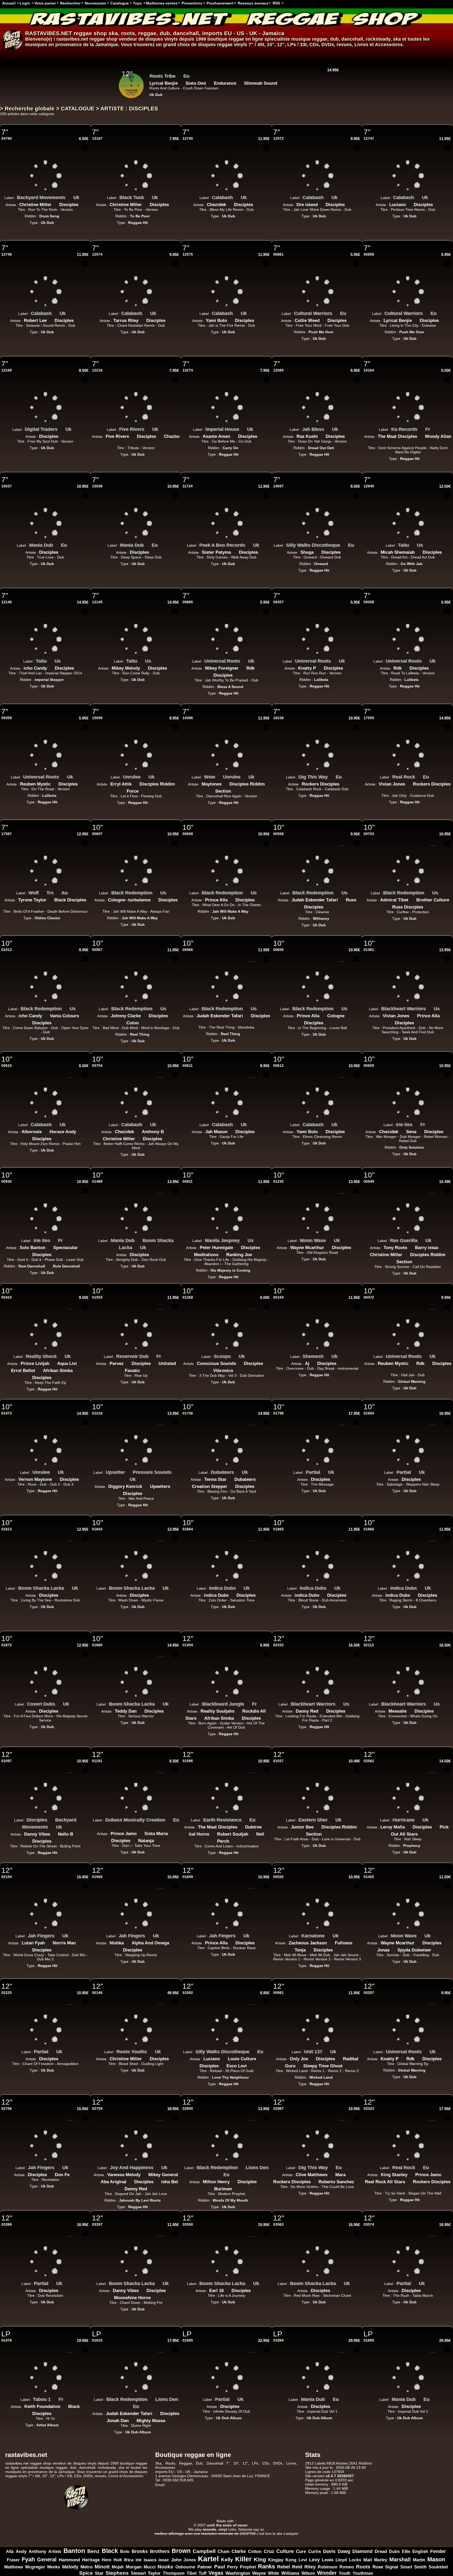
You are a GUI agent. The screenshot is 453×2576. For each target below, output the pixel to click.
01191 (97, 1761)
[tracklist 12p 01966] (161, 1886)
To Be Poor (140, 216)
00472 (369, 1297)
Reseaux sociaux (253, 3)
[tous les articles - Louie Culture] (260, 2057)
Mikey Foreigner (222, 668)
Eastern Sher (313, 1820)
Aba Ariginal (114, 2182)
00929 (369, 1066)
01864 (188, 1529)
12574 (97, 254)
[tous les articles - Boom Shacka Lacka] (136, 1246)
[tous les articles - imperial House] (243, 428)
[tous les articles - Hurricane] (418, 1819)
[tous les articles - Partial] (324, 1471)
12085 (278, 370)
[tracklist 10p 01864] (251, 1538)
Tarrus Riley (126, 321)
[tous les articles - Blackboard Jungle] (248, 1703)
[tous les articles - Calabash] (237, 196)
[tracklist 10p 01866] (433, 1538)
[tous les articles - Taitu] (413, 544)
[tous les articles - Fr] (190, 75)
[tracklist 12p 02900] (251, 2118)
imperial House (222, 429)
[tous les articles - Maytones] (225, 783)
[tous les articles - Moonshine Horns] (155, 2296)
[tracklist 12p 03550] (251, 2234)
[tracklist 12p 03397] (161, 2234)
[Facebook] (420, 2516)
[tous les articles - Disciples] (82, 203)
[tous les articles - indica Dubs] (240, 1587)
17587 (7, 834)
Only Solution (412, 1147)
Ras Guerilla (404, 1240)
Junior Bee (302, 1827)
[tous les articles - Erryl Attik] (136, 783)
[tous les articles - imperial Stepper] (68, 678)
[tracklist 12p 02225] (70, 2002)
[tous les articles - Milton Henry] (234, 2180)
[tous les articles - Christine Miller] (55, 203)
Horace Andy (63, 1132)
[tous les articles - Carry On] (242, 446)
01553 (97, 1297)
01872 (7, 1645)
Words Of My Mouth (230, 2200)
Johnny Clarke (126, 1016)
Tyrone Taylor (32, 900)
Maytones (212, 784)
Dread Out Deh (321, 448)
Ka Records (404, 429)
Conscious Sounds (216, 1364)
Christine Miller (35, 205)
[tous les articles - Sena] (420, 1130)
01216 (97, 1413)
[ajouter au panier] (323, 68)
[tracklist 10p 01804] (433, 1422)
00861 (278, 254)
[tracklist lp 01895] (433, 2349)
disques (207, 45)
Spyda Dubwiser (414, 1950)
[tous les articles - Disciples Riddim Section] (235, 790)
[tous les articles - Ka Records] (421, 428)
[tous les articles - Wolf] (42, 891)
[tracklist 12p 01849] (251, 1886)
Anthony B (153, 1132)
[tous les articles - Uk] (83, 196)
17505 (369, 718)
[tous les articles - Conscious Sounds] (240, 1362)
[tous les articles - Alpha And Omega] (173, 1942)
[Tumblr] (441, 2516)
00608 (188, 834)
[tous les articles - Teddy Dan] (141, 1710)
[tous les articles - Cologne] (348, 1014)
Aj (307, 1364)
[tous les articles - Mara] (349, 2173)
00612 (278, 1066)
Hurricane (403, 1820)
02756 (7, 2109)
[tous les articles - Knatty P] (320, 667)
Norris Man (64, 1943)
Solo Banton (33, 1248)
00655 (278, 950)
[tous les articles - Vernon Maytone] (56, 1478)
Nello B (66, 1834)
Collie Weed (307, 321)
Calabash (222, 197)
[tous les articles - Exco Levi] (251, 2064)
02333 (278, 1645)
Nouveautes (95, 3)
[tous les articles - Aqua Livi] (81, 1362)
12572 (278, 138)
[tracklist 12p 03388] (70, 2234)
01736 (188, 1413)
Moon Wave (313, 1240)
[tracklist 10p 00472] (433, 1306)
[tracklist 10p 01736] (251, 1422)
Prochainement (220, 3)
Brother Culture (433, 900)
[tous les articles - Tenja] (310, 1949)
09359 (7, 718)
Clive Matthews (312, 2175)
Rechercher (70, 3)
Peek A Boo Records (222, 545)
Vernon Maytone (35, 1479)
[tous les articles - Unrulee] (144, 776)
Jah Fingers (41, 1936)
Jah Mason (216, 1132)
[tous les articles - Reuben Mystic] (55, 783)
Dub (199, 2463)
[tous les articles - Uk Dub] (58, 221)
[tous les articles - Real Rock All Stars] (409, 2180)
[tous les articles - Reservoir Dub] (152, 1355)
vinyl (223, 2529)
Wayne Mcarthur (307, 1248)
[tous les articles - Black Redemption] (156, 891)
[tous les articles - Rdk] (258, 667)
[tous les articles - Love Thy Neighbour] (253, 2076)
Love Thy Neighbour (230, 2077)
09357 (278, 602)
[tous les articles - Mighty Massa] (169, 2419)
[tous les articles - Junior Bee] (317, 1826)
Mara (340, 2175)
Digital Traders (41, 429)
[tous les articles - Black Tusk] (148, 196)
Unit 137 (313, 2052)
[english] (19, 57)
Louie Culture (242, 2059)
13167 (97, 138)
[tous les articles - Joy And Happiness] (157, 2166)
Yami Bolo (216, 321)
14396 (188, 718)
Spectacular (66, 1248)
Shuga (307, 552)
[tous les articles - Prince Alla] (231, 899)
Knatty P (307, 668)
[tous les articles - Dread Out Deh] (338, 446)
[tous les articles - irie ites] (416, 1123)
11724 (188, 486)
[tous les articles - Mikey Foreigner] (242, 667)
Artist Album (47, 2425)
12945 (369, 486)
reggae (147, 33)
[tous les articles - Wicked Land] (337, 2076)
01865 (278, 1529)
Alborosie (32, 1132)
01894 (278, 2340)
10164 (369, 370)
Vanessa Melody (124, 2175)
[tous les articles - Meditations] (222, 1253)
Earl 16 (216, 2291)
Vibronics (223, 1371)
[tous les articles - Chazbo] (136, 442)
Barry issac (427, 1248)
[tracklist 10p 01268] (251, 1306)
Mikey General (163, 2175)
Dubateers (222, 1472)
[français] (6, 57)
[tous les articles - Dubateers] (238, 1471)
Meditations (206, 1255)
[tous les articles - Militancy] (333, 917)
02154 (7, 1877)
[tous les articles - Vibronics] (237, 1369)
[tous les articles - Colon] (143, 1021)
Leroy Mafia (393, 1827)
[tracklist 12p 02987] (342, 2118)
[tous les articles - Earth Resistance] (245, 1819)
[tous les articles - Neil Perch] (233, 1840)
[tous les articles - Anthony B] (168, 1130)
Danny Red (307, 1711)
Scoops (222, 1356)
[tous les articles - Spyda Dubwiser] (435, 1949)
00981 (278, 1993)
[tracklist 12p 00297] (433, 2002)
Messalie (398, 1711)
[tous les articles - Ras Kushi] (322, 435)
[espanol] (13, 57)
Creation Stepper (210, 1486)
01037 (278, 1761)
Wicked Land (321, 2077)
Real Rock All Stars (385, 2182)
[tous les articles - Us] (427, 544)
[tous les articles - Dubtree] (266, 1826)
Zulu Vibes (161, 76)
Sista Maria (156, 1834)
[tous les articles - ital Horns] (213, 1833)
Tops (137, 3)
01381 (369, 950)
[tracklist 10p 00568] (342, 843)
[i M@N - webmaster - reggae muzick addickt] (254, 2525)
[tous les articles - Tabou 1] (55, 2398)
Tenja (300, 1950)
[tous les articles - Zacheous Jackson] (331, 1942)
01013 (7, 950)
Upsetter (115, 1472)
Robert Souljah (233, 1834)
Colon (133, 1023)
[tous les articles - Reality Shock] (61, 1355)
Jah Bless (313, 429)
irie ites (404, 1125)
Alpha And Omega (150, 1943)
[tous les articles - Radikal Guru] (299, 2064)
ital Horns (199, 1834)
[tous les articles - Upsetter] (129, 1471)
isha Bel (170, 2182)
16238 (278, 718)
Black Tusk (132, 197)
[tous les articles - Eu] (350, 312)
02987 (278, 2109)
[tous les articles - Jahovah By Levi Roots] (165, 2199)
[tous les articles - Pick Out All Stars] (422, 1833)
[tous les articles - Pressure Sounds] (175, 1471)
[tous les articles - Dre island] (322, 203)
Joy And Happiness (132, 2168)
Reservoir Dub (132, 1356)
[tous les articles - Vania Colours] (83, 1014)
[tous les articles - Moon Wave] (330, 1239)
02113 (369, 1645)
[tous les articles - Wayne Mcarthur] (328, 1246)
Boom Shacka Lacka (41, 1588)
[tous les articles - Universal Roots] (244, 660)
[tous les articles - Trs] (57, 891)
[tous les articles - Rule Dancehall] (84, 1265)
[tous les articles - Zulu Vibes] (177, 75)
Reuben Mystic (35, 784)
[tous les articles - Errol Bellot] (39, 1369)
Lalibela (321, 680)
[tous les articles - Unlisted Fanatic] (144, 1369)
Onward (321, 564)
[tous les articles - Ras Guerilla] (421, 1239)
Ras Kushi (307, 436)
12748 (7, 254)
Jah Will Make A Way (140, 918)
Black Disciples (70, 900)
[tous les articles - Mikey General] (97, 2180)
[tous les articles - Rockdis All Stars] (200, 1717)
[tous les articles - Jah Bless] (328, 428)
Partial (313, 1472)
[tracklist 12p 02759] (161, 2118)
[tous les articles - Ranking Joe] (256, 1253)
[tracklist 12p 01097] (70, 1770)
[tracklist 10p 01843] (161, 1538)
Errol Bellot (23, 1371)
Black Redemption (132, 893)
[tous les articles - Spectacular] (82, 1246)
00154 (278, 1297)
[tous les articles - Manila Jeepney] (244, 1239)
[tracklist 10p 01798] (342, 1422)
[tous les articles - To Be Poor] (154, 214)
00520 (278, 1877)
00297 (369, 1993)
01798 (278, 1413)
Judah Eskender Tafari (315, 900)
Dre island (307, 205)
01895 (369, 2340)
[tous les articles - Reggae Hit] (173, 93)
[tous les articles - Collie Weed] (323, 319)
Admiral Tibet (394, 900)
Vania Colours (64, 1016)
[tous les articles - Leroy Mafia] (409, 1826)
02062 (369, 1761)
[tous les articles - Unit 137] (326, 2050)
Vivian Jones (392, 784)
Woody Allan (438, 436)
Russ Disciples (408, 907)
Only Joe (299, 2059)
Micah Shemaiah (398, 552)
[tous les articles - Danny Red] (322, 1710)
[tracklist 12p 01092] (251, 2002)
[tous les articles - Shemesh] (327, 1355)
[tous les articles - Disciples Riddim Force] (142, 790)
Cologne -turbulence (129, 900)
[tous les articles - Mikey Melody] (144, 667)
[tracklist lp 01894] (342, 2349)
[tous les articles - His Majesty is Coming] (254, 1269)
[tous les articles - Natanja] (158, 1839)
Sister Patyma (216, 552)
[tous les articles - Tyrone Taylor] (50, 899)
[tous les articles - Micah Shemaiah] (419, 551)
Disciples (69, 205)
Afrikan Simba (58, 1371)
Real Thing (140, 1034)
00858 (369, 254)
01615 (97, 2340)
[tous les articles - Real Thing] (153, 1033)
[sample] (315, 68)
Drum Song (49, 216)
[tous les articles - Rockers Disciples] (343, 783)
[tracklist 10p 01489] (161, 1191)
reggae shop (90, 33)
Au (64, 893)
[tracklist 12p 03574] (433, 2234)
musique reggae (309, 39)
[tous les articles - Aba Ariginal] (130, 2180)
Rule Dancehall (66, 1266)
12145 (97, 602)
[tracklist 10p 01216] (161, 1422)
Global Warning (412, 1381)
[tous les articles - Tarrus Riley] (142, 319)
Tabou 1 (42, 2399)
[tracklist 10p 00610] (70, 1075)
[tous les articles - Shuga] (317, 551)
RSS (276, 3)
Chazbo (172, 436)
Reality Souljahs (217, 1711)
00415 (7, 1297)
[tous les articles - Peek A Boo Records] (249, 544)
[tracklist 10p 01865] (342, 1538)
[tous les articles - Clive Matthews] (331, 2173)
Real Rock (404, 777)
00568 (278, 834)
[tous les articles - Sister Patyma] (235, 551)
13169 (7, 370)
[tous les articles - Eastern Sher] (331, 1819)
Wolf (33, 893)
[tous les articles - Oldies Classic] (64, 916)
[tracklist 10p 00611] (251, 1075)
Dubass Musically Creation (135, 1820)
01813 (7, 1529)
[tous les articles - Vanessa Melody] (144, 2173)
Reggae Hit (159, 95)
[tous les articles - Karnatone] (328, 1934)
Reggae (186, 2463)
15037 (7, 486)
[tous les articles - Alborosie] (46, 1130)
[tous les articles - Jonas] (393, 1949)
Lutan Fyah (33, 1943)
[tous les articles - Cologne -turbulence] (154, 899)
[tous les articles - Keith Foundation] (64, 2405)
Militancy (321, 918)
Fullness (344, 1943)
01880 (97, 1645)
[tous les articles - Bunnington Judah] (192, 82)
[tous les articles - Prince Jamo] (141, 1832)
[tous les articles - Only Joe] (312, 2057)
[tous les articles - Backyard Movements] (69, 196)
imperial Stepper (49, 680)
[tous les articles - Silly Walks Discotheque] (344, 544)
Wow (209, 777)
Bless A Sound (230, 687)
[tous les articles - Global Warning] (429, 1380)
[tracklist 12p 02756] (70, 2118)
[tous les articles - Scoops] (235, 1355)
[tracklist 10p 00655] (342, 959)
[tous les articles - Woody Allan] (408, 442)
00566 (188, 950)
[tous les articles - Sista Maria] (172, 1832)
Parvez (117, 1364)
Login (25, 3)
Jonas (383, 1950)
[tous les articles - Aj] (313, 1362)
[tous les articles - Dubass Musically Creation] (169, 1819)
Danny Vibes (37, 1834)
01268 (188, 1297)
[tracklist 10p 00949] (433, 1191)
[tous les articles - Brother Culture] (388, 906)
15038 (97, 486)
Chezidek (216, 205)
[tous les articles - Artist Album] (62, 2423)
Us (420, 545)
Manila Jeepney (222, 1240)
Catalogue (120, 3)
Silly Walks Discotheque (313, 545)
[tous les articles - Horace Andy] (80, 1130)
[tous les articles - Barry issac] (443, 1246)
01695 (188, 2340)
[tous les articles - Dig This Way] (332, 776)
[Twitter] (427, 2516)
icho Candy (35, 668)
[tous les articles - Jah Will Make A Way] (162, 916)
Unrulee (132, 777)
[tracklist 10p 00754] (161, 1075)
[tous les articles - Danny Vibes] (54, 1833)
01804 (369, 1413)
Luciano (398, 205)
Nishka (117, 1943)
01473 (7, 1413)
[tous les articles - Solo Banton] (49, 1246)
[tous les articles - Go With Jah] (427, 562)
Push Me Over (321, 332)
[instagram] (434, 2516)
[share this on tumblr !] (85, 156)
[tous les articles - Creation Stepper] (231, 1485)
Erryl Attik (121, 784)
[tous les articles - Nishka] (128, 1942)
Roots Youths (132, 2052)
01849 (188, 1877)
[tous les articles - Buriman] (236, 2187)
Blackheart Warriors (403, 1009)
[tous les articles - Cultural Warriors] (336, 312)
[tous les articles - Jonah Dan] (133, 2419)
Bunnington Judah (169, 83)
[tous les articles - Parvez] (128, 1362)
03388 (7, 2224)
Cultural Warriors (313, 313)
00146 (97, 1993)
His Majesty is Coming (230, 1270)
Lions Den (257, 2168)
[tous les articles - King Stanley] (411, 2173)
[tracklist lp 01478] (70, 2349)
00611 (188, 1066)
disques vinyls (161, 39)
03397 (97, 2224)
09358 (369, 602)
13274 (188, 370)
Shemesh (313, 1356)
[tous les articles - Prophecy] (424, 1844)
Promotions (192, 3)
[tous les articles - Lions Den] (219, 2173)
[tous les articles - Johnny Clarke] (145, 1014)
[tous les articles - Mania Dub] (57, 544)
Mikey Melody (126, 668)
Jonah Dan (118, 2421)
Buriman (223, 2189)
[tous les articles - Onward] (332, 562)
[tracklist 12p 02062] (433, 1770)
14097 (278, 486)
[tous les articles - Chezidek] (230, 203)
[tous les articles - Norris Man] (80, 1942)
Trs (50, 893)
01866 (369, 1529)
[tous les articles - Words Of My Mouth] (252, 2199)
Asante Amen (216, 436)
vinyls (241, 45)
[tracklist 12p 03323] (433, 2118)
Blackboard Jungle (223, 1704)
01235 (278, 1181)
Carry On (230, 448)
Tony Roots (395, 1248)
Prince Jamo (124, 1834)
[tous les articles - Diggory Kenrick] (146, 1485)
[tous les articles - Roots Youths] (151, 2050)
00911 (188, 1181)
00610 (7, 1066)
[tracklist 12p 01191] (161, 1770)
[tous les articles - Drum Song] (63, 214)
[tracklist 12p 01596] (251, 1770)
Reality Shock (41, 1356)
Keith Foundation (42, 2406)
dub (165, 33)
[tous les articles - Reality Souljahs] (238, 1710)
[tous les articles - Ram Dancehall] (49, 1265)
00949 (369, 1181)
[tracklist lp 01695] (251, 2349)
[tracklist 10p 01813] (70, 1538)
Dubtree (253, 1827)
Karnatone (313, 1936)
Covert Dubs (41, 1704)
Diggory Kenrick (125, 1486)
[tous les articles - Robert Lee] (51, 319)
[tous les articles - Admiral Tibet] (412, 899)
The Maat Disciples (397, 436)
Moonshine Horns (132, 2298)
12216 (97, 370)
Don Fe (62, 2175)
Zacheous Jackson (308, 1943)
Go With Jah (412, 564)
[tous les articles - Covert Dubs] (59, 1703)
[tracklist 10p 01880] (161, 1654)
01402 (369, 1877)
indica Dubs (222, 1588)
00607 (97, 834)
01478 (7, 2340)
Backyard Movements (41, 197)
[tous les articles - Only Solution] (428, 1146)
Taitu (403, 545)
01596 (188, 1761)
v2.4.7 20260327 (340, 2476)
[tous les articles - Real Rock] (419, 776)
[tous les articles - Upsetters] (174, 1485)
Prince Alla (216, 900)
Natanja (146, 1841)
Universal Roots (222, 661)
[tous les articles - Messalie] (411, 1710)
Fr (184, 76)
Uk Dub (47, 223)
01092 (188, 1993)
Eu (343, 313)
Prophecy (412, 1846)
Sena (411, 1132)
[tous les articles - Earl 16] (228, 2289)
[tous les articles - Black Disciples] (45, 906)
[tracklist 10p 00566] (251, 959)
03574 (369, 2224)
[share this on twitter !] (69, 156)
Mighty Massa (151, 2421)
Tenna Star (215, 1479)
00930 (7, 1181)
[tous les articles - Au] (72, 891)
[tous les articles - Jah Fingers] (58, 1934)
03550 (188, 2224)
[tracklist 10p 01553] (161, 1306)
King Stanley (394, 2175)
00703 (369, 834)
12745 (188, 138)
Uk (76, 197)
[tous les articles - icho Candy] (51, 667)
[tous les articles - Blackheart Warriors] (430, 1007)
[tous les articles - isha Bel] (121, 2187)
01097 (7, 1761)
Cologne (336, 1016)
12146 (7, 602)
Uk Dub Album (138, 2432)
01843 (97, 1529)
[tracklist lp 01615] (161, 2349)
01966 (97, 1877)
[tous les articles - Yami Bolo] (231, 319)
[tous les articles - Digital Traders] (61, 428)
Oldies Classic (47, 918)
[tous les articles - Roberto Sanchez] (358, 2180)
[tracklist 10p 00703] (433, 843)
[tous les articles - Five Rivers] (148, 428)
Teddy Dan (126, 1711)
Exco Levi (237, 2066)
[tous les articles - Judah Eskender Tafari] (342, 899)
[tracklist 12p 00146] (161, 2002)
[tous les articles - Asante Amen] (234, 435)
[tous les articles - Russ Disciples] (327, 906)
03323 (369, 2109)
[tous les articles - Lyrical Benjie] (416, 319)
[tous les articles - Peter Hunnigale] (237, 1246)
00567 (97, 950)
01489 (97, 1181)
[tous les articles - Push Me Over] (337, 330)
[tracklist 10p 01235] (342, 1191)
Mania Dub (41, 545)
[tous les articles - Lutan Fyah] (49, 1942)
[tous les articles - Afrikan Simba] (77, 1369)
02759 (97, 2109)
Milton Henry (216, 2182)
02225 (7, 1993)
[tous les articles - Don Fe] (73, 2173)
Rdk (250, 668)
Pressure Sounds (152, 1472)
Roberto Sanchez (336, 2182)
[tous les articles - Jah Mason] (231, 1130)
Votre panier (45, 3)
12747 (369, 138)
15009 (97, 718)
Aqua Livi (67, 1364)
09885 (188, 602)
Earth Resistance (222, 1820)
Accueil (9, 3)
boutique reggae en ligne (235, 39)
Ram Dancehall (32, 1266)
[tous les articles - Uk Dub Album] (155, 2430)
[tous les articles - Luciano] (410, 203)
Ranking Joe (239, 1255)
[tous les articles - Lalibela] (332, 678)
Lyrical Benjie (398, 321)
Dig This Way (313, 777)
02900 (188, 2109)
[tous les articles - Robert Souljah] (252, 1833)
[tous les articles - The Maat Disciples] (421, 435)
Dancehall (215, 2463)
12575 (188, 254)
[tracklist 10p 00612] (342, 1075)
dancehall (186, 33)
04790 (7, 138)
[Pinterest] (448, 2516)
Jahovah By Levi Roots (140, 2200)
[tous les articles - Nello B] (77, 1833)
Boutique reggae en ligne (193, 2455)
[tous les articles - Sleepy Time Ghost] (347, 2064)
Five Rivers (132, 429)
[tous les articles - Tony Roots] (411, 1246)
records (209, 2529)
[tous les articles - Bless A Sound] (247, 685)
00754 (97, 1066)
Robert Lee (35, 321)
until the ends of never (227, 2525)
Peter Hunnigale (216, 1248)
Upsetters (160, 1486)
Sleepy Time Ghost (323, 2066)
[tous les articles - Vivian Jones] (409, 783)
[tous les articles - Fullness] (356, 1942)
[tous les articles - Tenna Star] (230, 1478)
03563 (278, 2224)
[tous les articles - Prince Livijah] (53, 1362)
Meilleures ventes (162, 3)
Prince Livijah (35, 1364)
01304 (188, 1645)
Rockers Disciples (320, 784)
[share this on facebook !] (77, 156)
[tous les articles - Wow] (219, 776)
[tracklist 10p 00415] (70, 1306)
